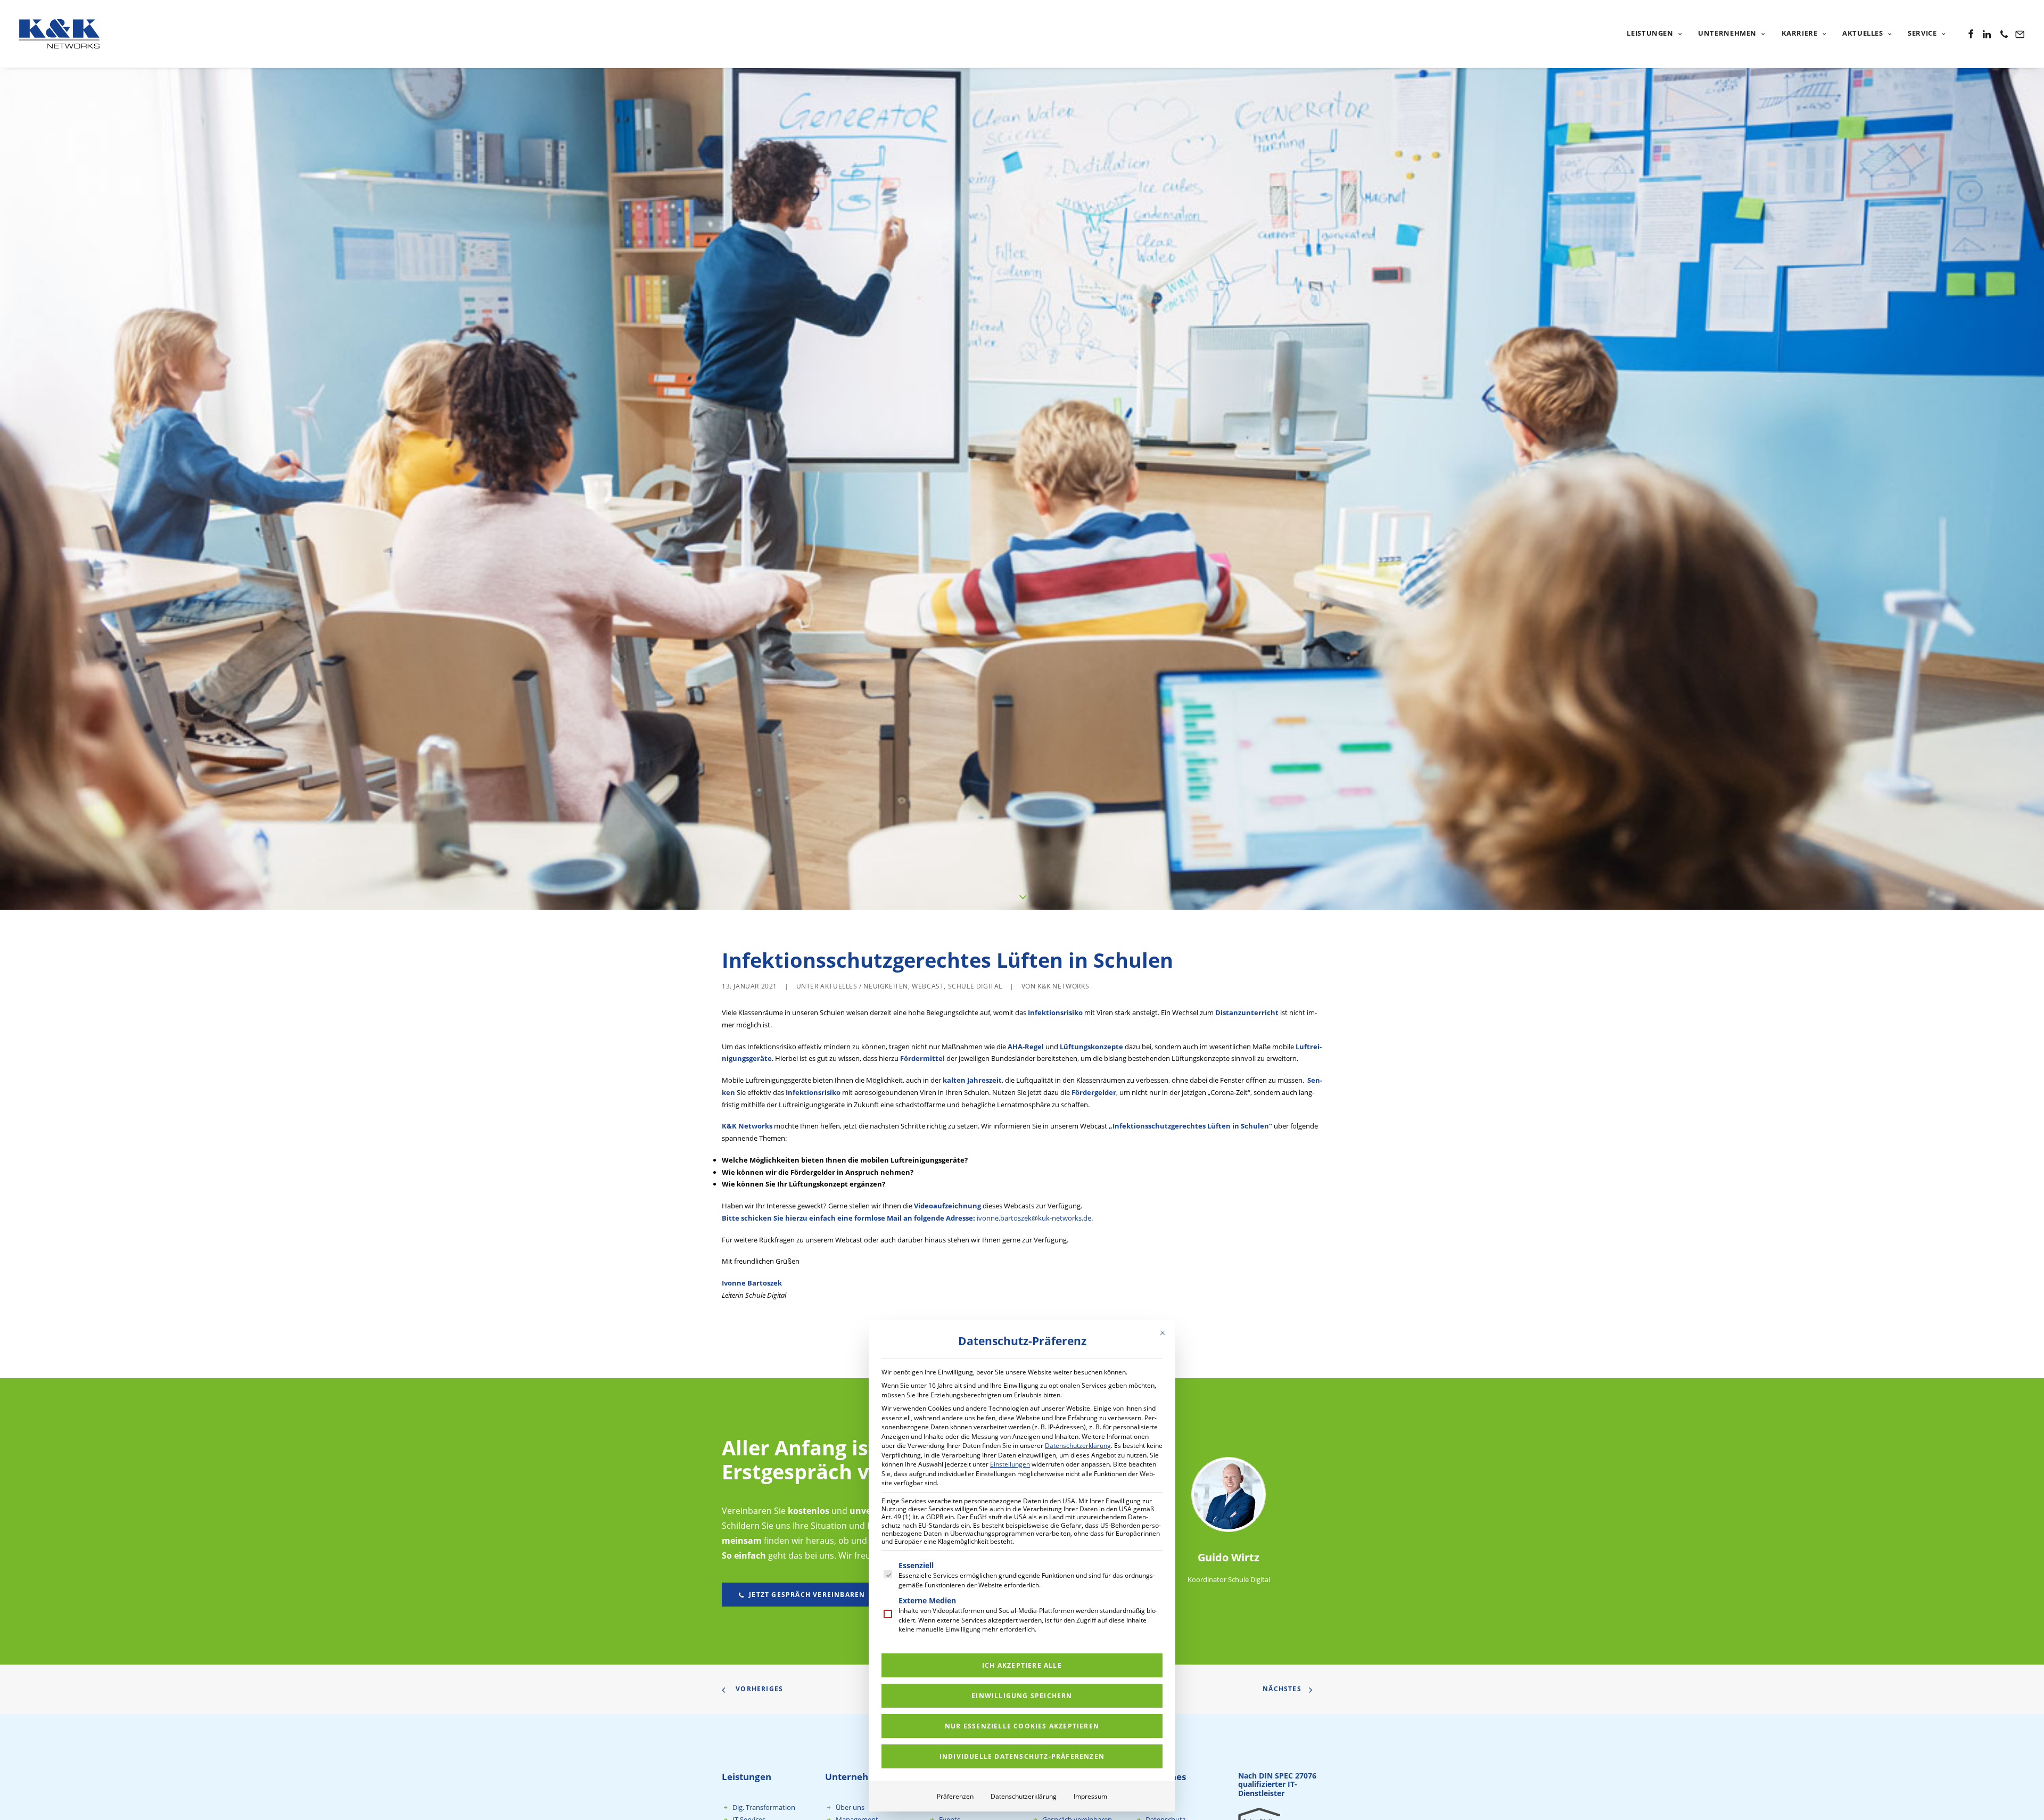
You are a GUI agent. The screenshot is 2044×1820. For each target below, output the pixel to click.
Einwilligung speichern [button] (1022, 1696)
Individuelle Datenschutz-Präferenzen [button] (1022, 1756)
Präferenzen (955, 1796)
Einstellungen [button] (1010, 1464)
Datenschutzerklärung (1078, 1446)
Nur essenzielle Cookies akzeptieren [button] (1022, 1726)
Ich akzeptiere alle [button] (1022, 1665)
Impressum (1090, 1796)
